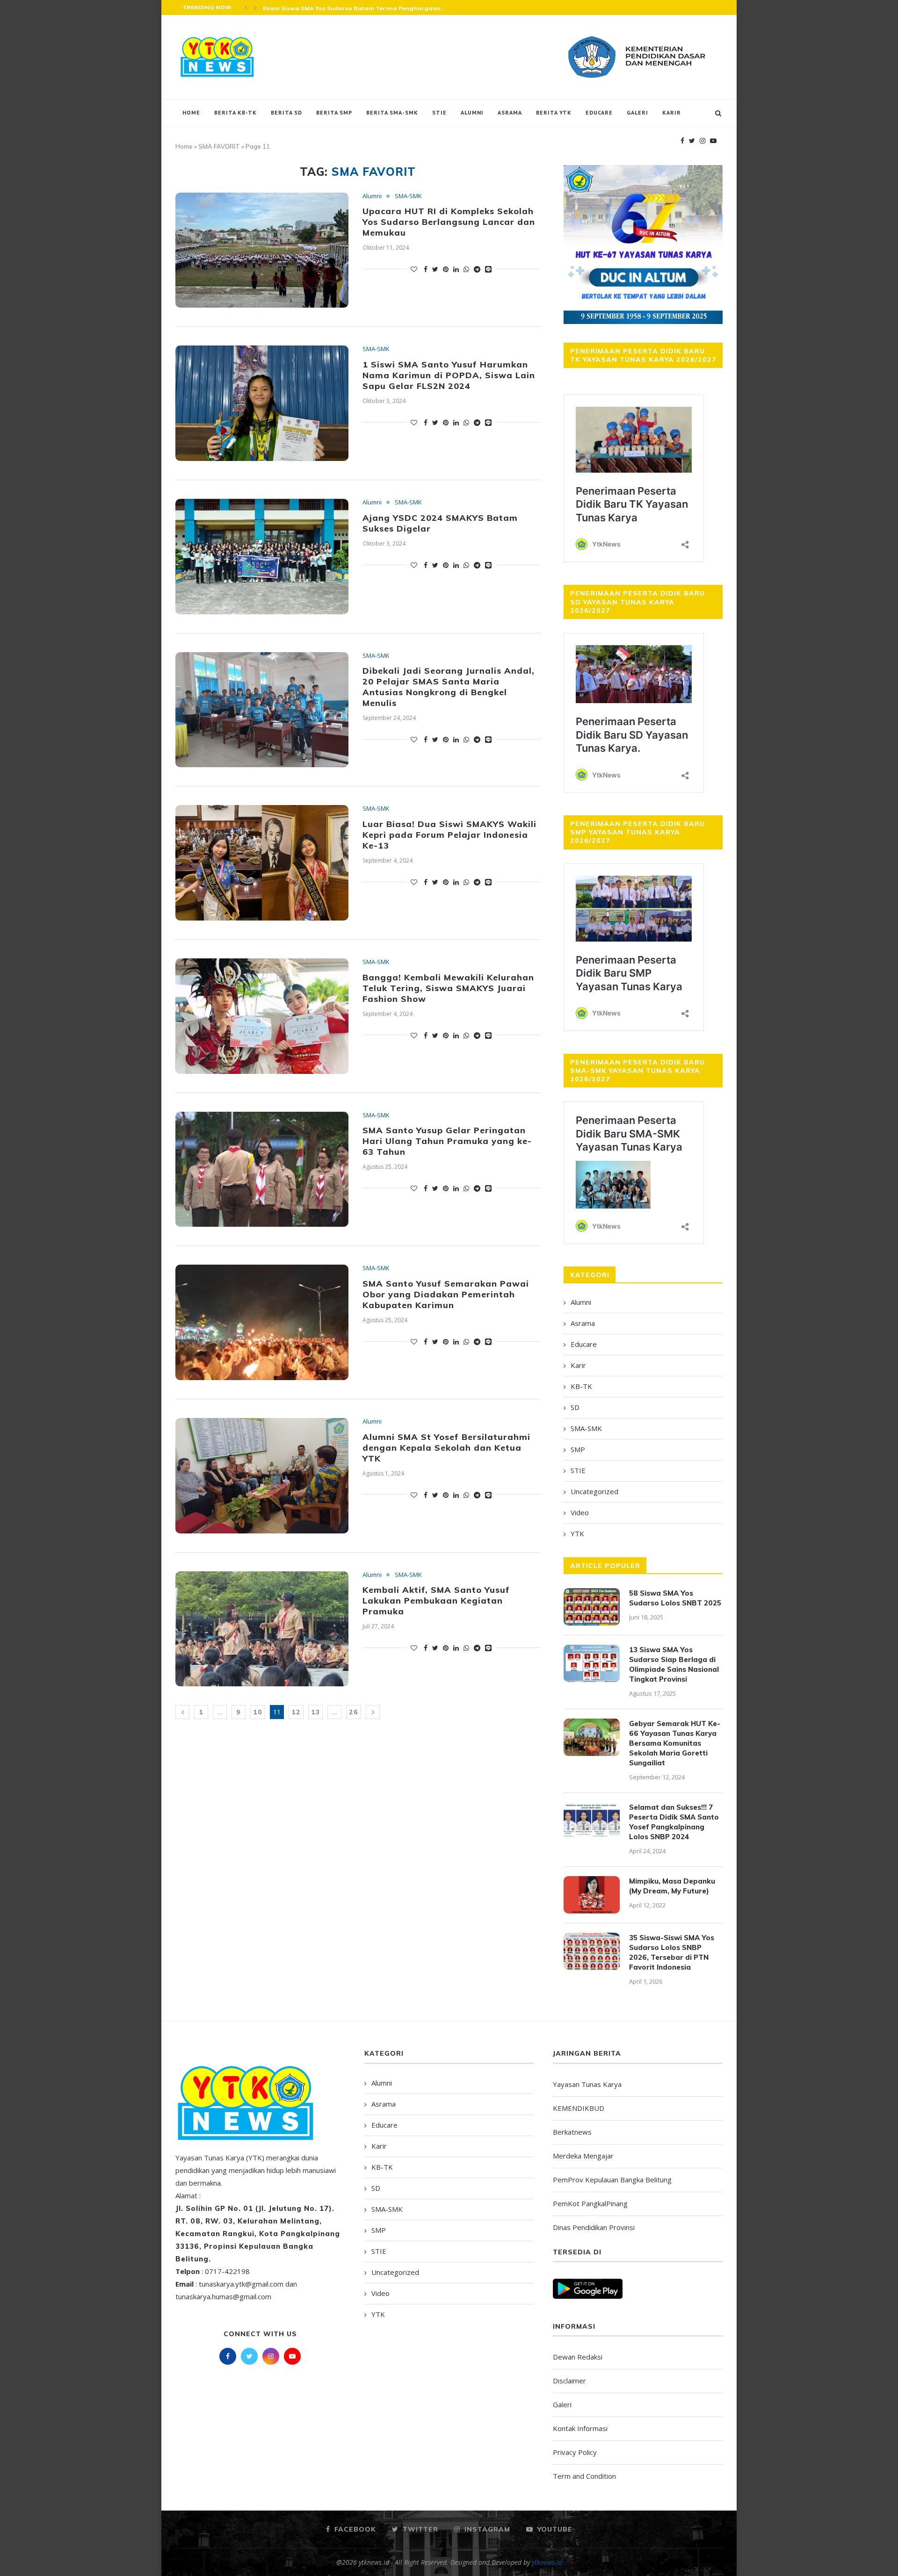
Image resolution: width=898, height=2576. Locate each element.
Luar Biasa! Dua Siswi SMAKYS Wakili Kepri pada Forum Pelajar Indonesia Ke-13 (449, 835)
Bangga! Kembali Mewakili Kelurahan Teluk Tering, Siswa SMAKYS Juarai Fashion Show (448, 988)
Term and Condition (584, 2476)
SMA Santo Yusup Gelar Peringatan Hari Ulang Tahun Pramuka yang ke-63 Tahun (447, 1141)
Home (191, 112)
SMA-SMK (408, 196)
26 (354, 1712)
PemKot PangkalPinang (590, 2203)
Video (580, 1512)
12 (296, 1712)
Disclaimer (569, 2381)
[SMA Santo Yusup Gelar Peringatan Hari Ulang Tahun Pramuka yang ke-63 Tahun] (262, 1169)
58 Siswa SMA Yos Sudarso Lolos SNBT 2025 (675, 1598)
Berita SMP (334, 112)
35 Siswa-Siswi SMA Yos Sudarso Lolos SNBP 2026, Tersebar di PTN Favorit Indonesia (672, 1952)
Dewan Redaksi (578, 2357)
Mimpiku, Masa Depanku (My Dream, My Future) (672, 1886)
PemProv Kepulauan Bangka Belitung (612, 2180)
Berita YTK (554, 112)
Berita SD (286, 112)
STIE (439, 112)
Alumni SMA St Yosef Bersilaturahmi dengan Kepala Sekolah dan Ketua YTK (446, 1448)
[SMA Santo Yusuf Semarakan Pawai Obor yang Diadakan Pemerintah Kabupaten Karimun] (262, 1322)
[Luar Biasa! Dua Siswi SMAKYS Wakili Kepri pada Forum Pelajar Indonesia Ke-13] (262, 863)
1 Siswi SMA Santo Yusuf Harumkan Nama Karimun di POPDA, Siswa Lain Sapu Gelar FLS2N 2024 (449, 375)
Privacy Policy (575, 2452)
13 (315, 1712)
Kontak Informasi (580, 2428)
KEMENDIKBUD (579, 2108)
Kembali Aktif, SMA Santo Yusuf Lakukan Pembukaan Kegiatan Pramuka (436, 1601)
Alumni (472, 112)
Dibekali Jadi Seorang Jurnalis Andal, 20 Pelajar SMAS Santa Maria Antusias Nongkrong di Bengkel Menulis (449, 687)
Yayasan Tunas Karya (587, 2084)
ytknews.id (547, 2562)
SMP (578, 1449)
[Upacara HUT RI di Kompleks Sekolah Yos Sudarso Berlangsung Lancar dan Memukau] (262, 250)
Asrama (510, 112)
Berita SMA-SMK (392, 112)
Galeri (637, 112)
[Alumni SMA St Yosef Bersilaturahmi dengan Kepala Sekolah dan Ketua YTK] (262, 1476)
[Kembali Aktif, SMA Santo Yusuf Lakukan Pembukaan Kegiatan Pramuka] (262, 1629)
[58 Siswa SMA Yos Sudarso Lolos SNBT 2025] (592, 1607)
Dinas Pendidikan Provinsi (594, 2227)
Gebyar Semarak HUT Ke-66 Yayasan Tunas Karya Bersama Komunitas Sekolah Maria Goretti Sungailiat (675, 1743)
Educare (599, 112)
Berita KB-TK (235, 112)
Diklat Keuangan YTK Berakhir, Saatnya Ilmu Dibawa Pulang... (356, 8)
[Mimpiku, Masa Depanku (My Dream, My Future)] (592, 1895)
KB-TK (581, 1386)
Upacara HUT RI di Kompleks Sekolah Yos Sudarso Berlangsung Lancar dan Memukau (449, 222)
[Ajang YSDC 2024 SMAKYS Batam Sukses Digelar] (262, 557)
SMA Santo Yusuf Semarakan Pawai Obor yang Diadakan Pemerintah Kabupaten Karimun (446, 1294)
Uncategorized (594, 1491)
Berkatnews (572, 2132)
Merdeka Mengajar (583, 2156)
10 (258, 1712)
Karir (672, 112)
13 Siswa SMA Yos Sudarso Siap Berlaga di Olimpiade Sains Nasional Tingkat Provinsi (674, 1664)
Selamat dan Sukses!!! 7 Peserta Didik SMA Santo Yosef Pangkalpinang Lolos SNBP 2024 (674, 1822)
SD (575, 1407)
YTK (577, 1533)
